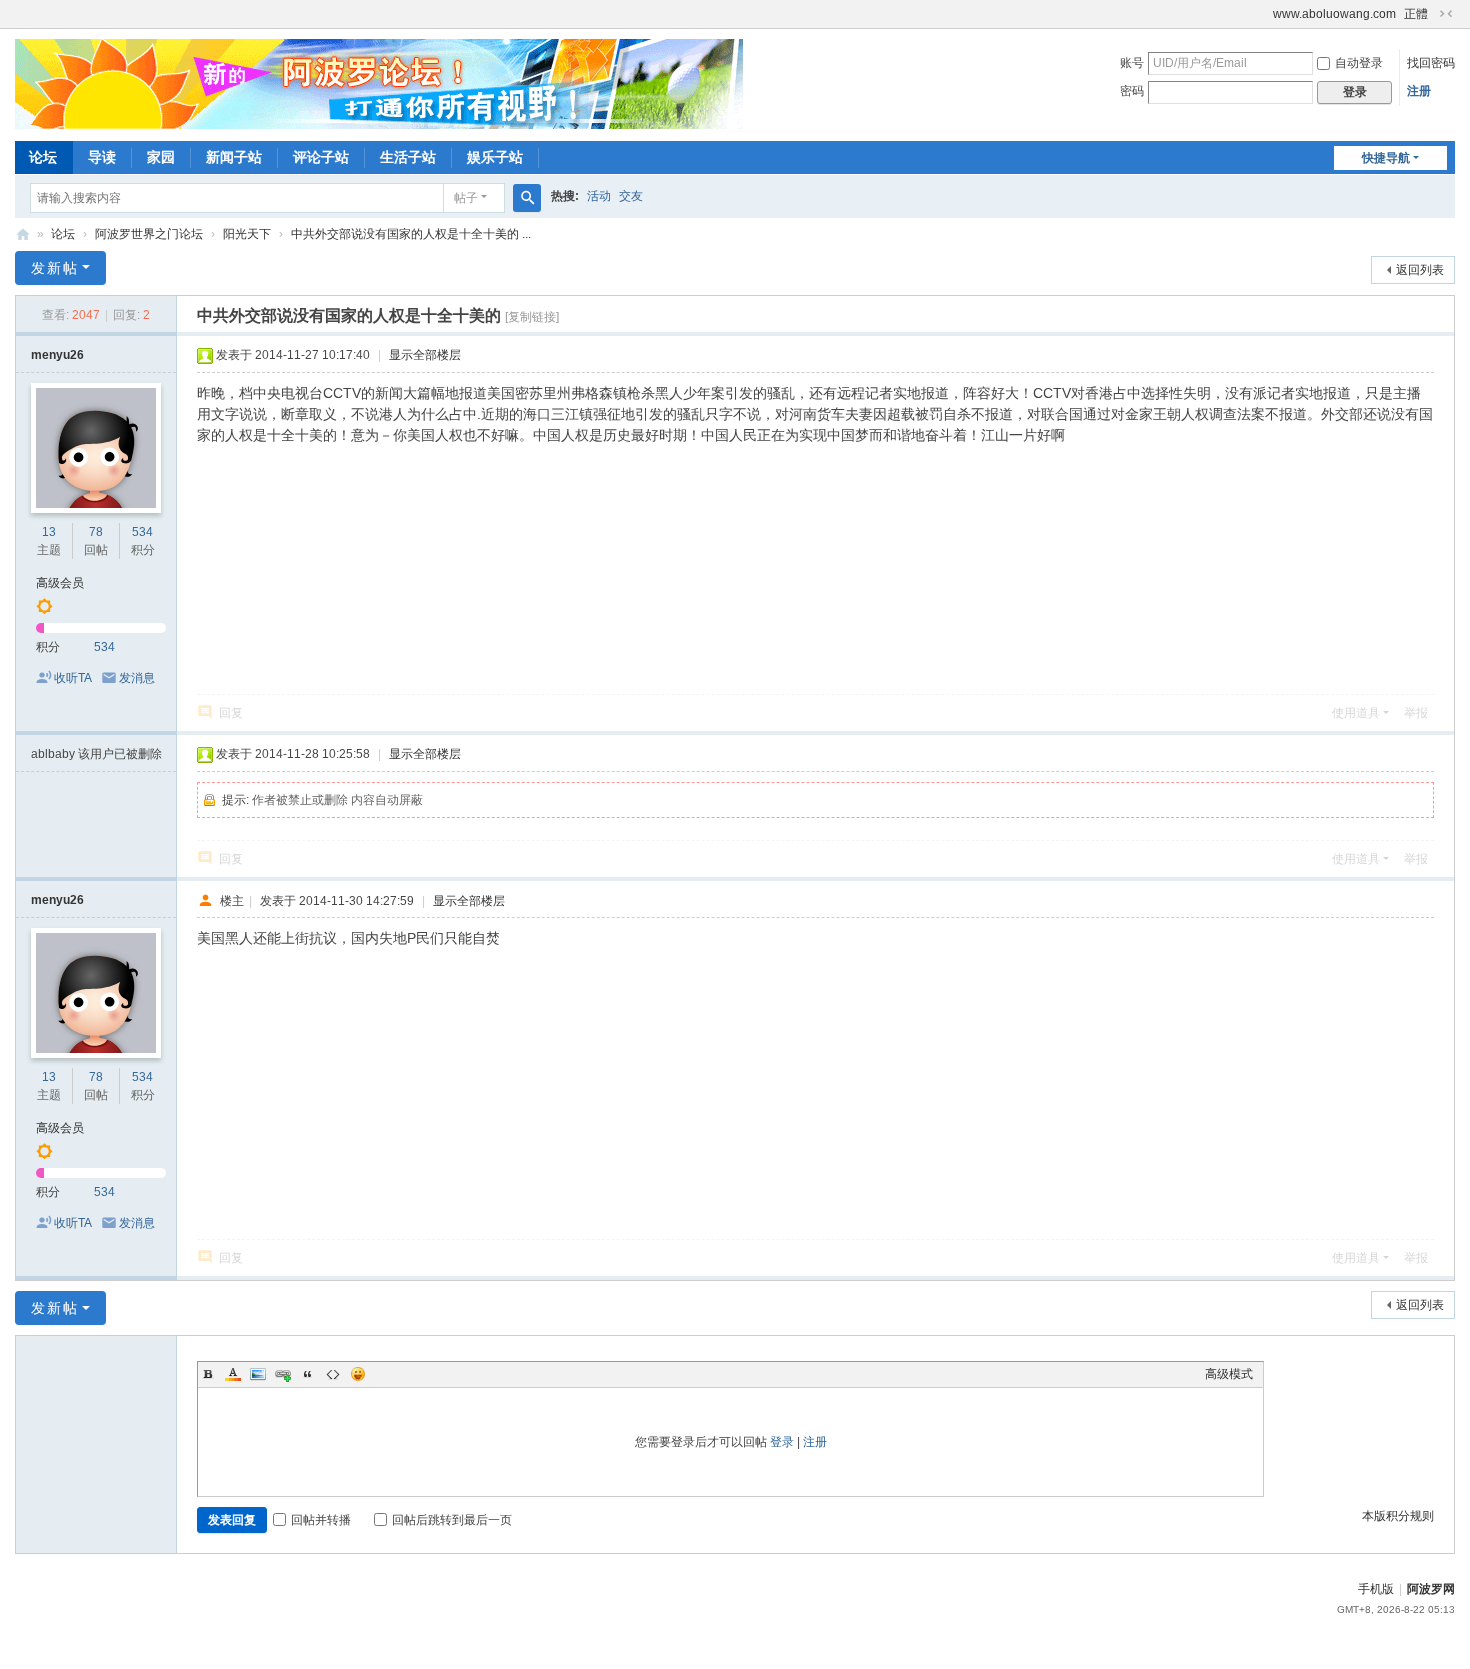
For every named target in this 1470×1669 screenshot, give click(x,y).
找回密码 (1431, 63)
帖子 (466, 198)
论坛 (43, 157)
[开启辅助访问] (1264, 14)
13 (49, 532)
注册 (1419, 91)
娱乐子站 (495, 157)
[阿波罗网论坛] (379, 83)
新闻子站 (234, 157)
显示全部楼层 (425, 355)
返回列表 (1420, 270)
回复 (231, 713)
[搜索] (527, 198)
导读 (102, 157)
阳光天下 (247, 234)
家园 (161, 157)
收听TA (73, 678)
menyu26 (57, 355)
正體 (1416, 14)
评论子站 (321, 157)
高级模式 (1229, 1374)
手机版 (1376, 1589)
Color (233, 1374)
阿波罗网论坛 (23, 234)
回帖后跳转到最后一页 (452, 1520)
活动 (599, 196)
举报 (1416, 713)
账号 (1132, 63)
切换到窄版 (1446, 14)
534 (142, 532)
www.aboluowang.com (1334, 14)
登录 (782, 1442)
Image (258, 1374)
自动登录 (1359, 63)
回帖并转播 (321, 1520)
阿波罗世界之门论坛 (149, 234)
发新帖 (55, 268)
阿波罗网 (1431, 1589)
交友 (631, 196)
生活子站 (408, 157)
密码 (1132, 91)
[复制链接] (532, 317)
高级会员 (60, 583)
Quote (308, 1374)
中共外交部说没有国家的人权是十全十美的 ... (411, 234)
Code (333, 1374)
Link (283, 1374)
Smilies (358, 1374)
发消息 (137, 678)
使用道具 (1356, 713)
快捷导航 (1386, 158)
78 (96, 532)
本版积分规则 (1398, 1516)
